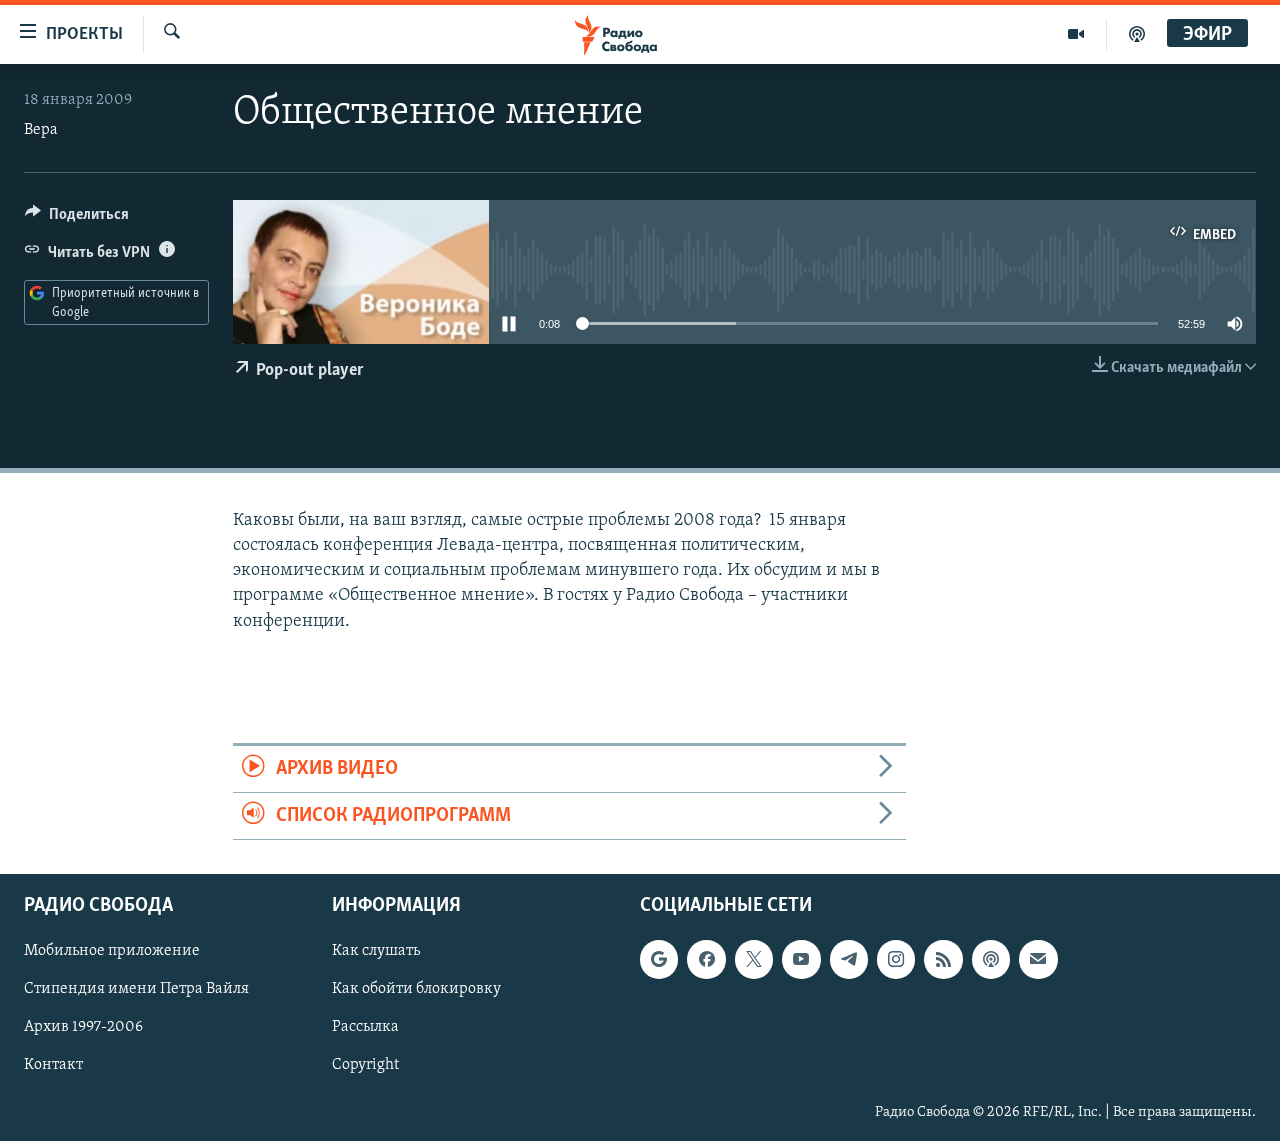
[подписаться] (1038, 960)
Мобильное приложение (112, 952)
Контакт (53, 1066)
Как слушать (376, 952)
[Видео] (1076, 34)
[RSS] (943, 960)
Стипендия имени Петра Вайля (136, 990)
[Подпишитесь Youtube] (801, 960)
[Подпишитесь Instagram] (896, 960)
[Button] (77, 219)
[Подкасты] (991, 960)
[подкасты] (1137, 34)
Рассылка (365, 1028)
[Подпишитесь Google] (659, 960)
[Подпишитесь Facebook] (706, 960)
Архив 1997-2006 (83, 1028)
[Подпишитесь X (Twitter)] (754, 960)
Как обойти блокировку (416, 990)
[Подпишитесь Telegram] (849, 960)
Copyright (365, 1066)
